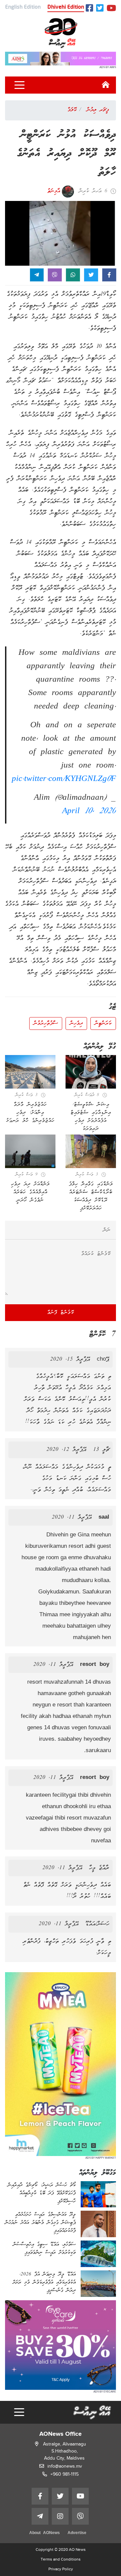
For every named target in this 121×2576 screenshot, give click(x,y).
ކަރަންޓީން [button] (103, 1023)
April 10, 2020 (89, 811)
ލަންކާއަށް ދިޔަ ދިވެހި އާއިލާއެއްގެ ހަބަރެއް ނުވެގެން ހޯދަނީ (30, 1192)
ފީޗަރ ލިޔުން (98, 110)
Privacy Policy (61, 2569)
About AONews (45, 2533)
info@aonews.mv (65, 2466)
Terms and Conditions (61, 2559)
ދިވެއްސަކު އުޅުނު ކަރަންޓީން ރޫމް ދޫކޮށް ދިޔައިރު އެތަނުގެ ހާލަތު (66, 154)
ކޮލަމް (72, 110)
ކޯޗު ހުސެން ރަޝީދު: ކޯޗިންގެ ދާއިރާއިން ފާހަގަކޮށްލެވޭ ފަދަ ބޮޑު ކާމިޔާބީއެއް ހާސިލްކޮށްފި (42, 2193)
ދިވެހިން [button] (76, 1023)
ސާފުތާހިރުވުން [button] (46, 1023)
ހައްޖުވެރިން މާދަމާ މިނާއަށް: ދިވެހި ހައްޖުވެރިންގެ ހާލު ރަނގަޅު (30, 1113)
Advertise (77, 2533)
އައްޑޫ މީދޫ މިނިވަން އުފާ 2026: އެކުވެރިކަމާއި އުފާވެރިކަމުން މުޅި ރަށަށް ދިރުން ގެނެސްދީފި (44, 2282)
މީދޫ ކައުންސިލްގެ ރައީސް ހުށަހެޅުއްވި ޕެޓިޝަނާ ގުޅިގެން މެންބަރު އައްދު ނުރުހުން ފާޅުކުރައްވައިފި (40, 2223)
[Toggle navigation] (19, 85)
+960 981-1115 (65, 2474)
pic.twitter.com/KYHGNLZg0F (64, 779)
